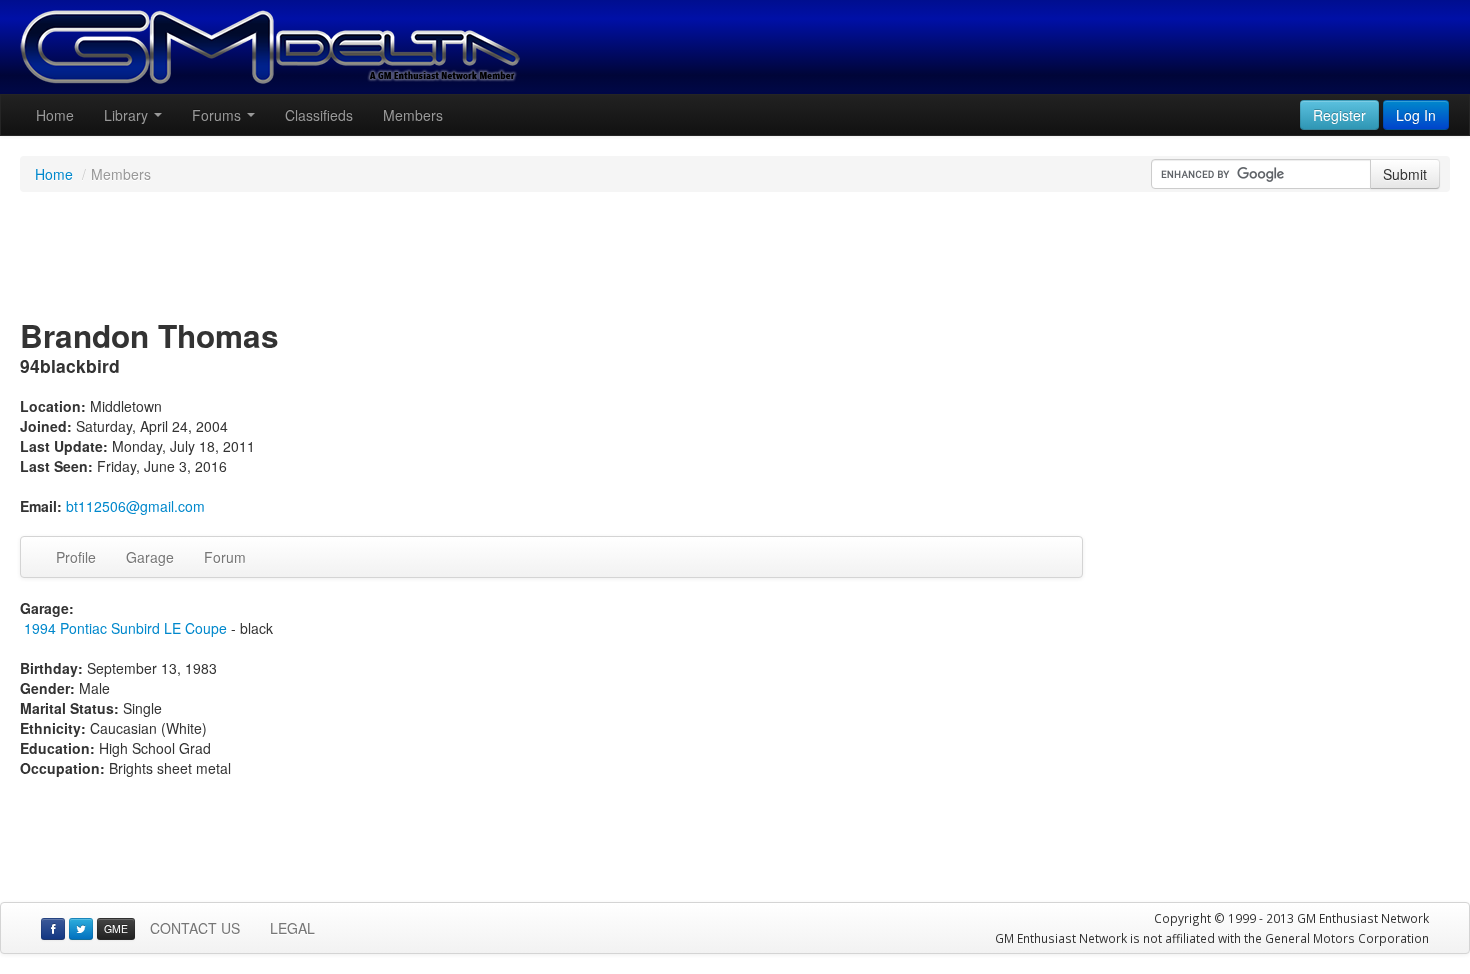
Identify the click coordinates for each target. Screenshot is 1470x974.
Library (128, 115)
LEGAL (292, 928)
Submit (1405, 174)
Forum (225, 557)
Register (1339, 115)
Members (413, 115)
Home (55, 115)
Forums (218, 115)
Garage (150, 557)
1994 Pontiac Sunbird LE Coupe (125, 628)
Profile (76, 557)
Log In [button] (1416, 115)
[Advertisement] (735, 257)
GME (116, 928)
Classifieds (319, 115)
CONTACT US (195, 928)
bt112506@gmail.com (135, 506)
